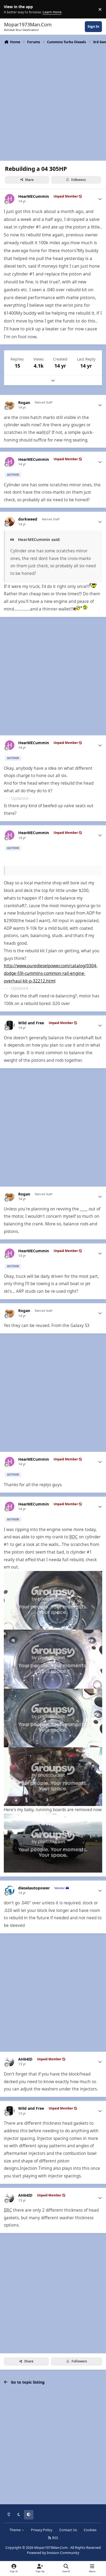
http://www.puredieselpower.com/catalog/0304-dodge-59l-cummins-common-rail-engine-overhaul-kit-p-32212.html (51, 973)
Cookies (90, 2530)
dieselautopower (34, 1888)
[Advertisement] (53, 102)
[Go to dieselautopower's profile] (10, 1890)
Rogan (24, 403)
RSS (55, 2538)
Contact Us (68, 2530)
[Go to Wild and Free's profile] (10, 1025)
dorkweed (28, 519)
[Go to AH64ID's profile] (10, 2062)
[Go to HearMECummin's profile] (10, 199)
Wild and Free (31, 1023)
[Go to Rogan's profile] (10, 405)
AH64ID (25, 2059)
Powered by (53, 2553)
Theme (15, 2530)
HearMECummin (34, 196)
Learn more (10, 9)
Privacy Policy (42, 2530)
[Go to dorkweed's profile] (10, 522)
